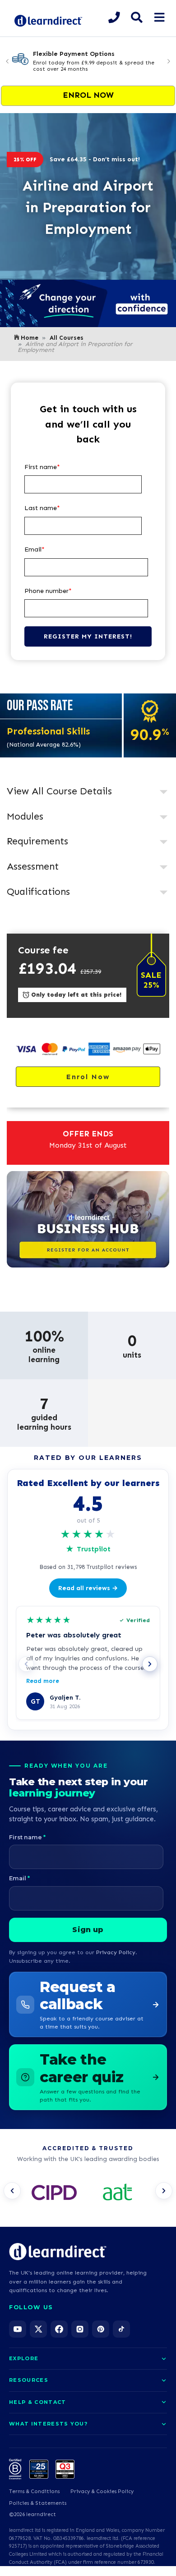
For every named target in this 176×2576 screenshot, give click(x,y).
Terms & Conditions (34, 2491)
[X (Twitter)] (38, 2329)
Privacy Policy (116, 1952)
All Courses (67, 338)
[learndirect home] (58, 2252)
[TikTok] (121, 2329)
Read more (43, 1681)
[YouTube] (18, 2329)
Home (30, 338)
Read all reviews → (88, 1588)
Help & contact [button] (37, 2402)
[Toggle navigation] (159, 18)
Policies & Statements (38, 2503)
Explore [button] (24, 2358)
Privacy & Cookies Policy (102, 2491)
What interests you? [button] (48, 2424)
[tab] (88, 792)
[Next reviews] (150, 1664)
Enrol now (88, 95)
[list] (88, 2193)
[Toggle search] (137, 18)
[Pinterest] (101, 2329)
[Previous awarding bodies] (12, 2191)
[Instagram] (80, 2329)
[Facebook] (59, 2329)
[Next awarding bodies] (164, 2191)
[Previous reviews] (26, 1664)
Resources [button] (29, 2380)
